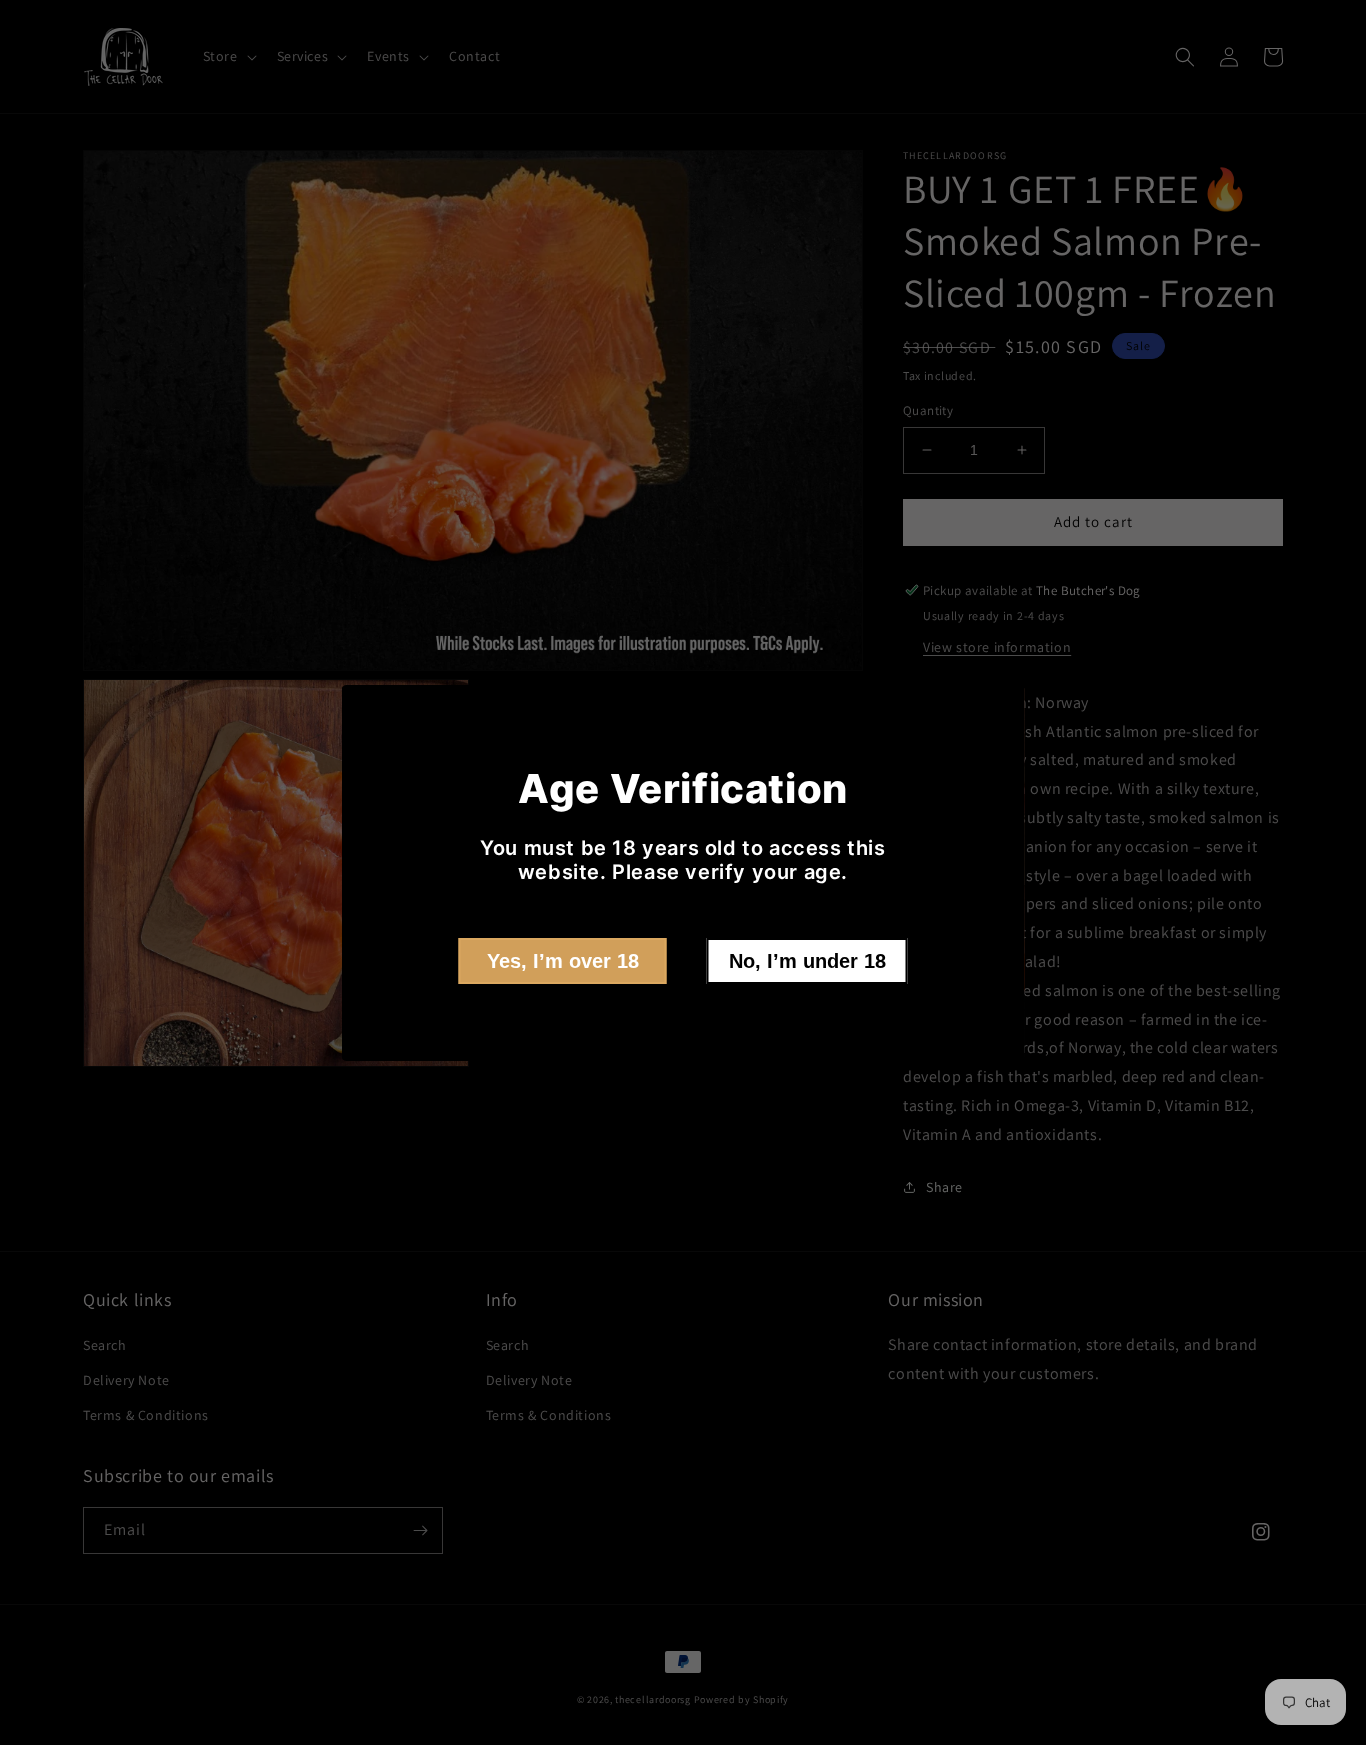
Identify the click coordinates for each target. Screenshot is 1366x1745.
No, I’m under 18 (807, 961)
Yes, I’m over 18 (563, 961)
